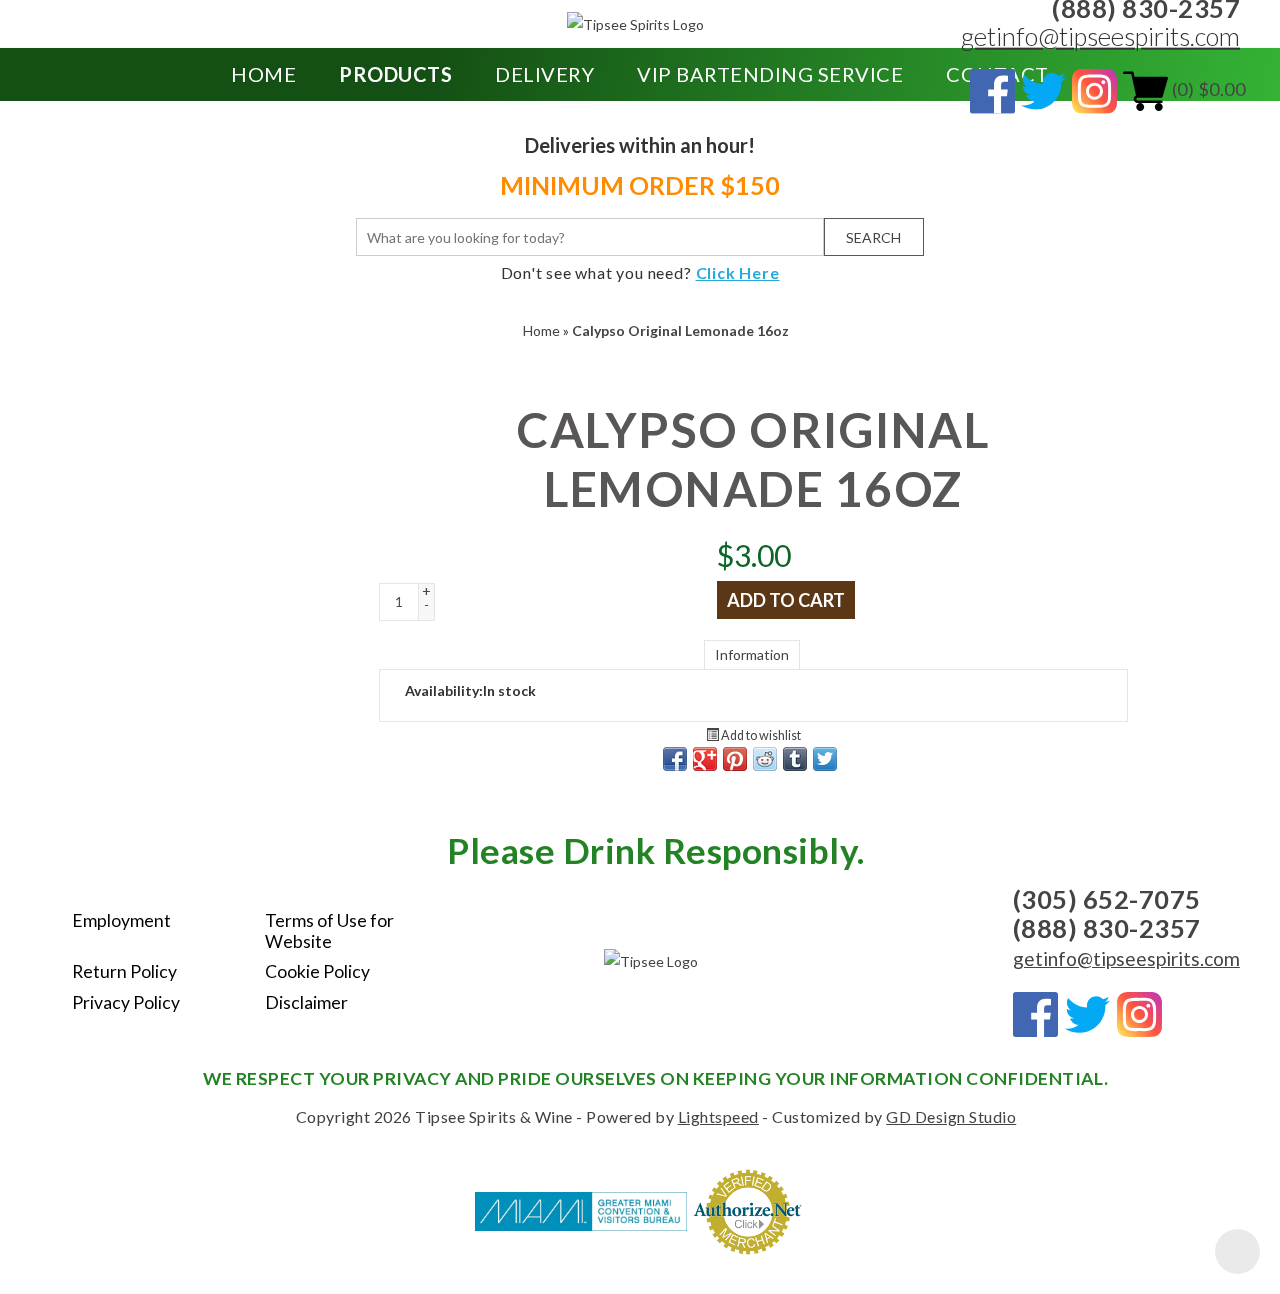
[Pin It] (735, 759)
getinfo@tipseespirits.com (1100, 36)
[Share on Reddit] (765, 759)
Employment (121, 920)
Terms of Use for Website (329, 931)
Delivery (544, 74)
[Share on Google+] (705, 759)
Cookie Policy (317, 971)
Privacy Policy (126, 1002)
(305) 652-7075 (1107, 899)
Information (752, 654)
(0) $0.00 (1206, 89)
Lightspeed (718, 1116)
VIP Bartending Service (770, 74)
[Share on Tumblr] (795, 759)
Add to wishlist (760, 735)
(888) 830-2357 (1107, 928)
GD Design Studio (951, 1116)
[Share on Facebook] (675, 759)
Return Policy (124, 971)
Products (395, 74)
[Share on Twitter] (825, 759)
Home (263, 74)
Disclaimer (306, 1002)
